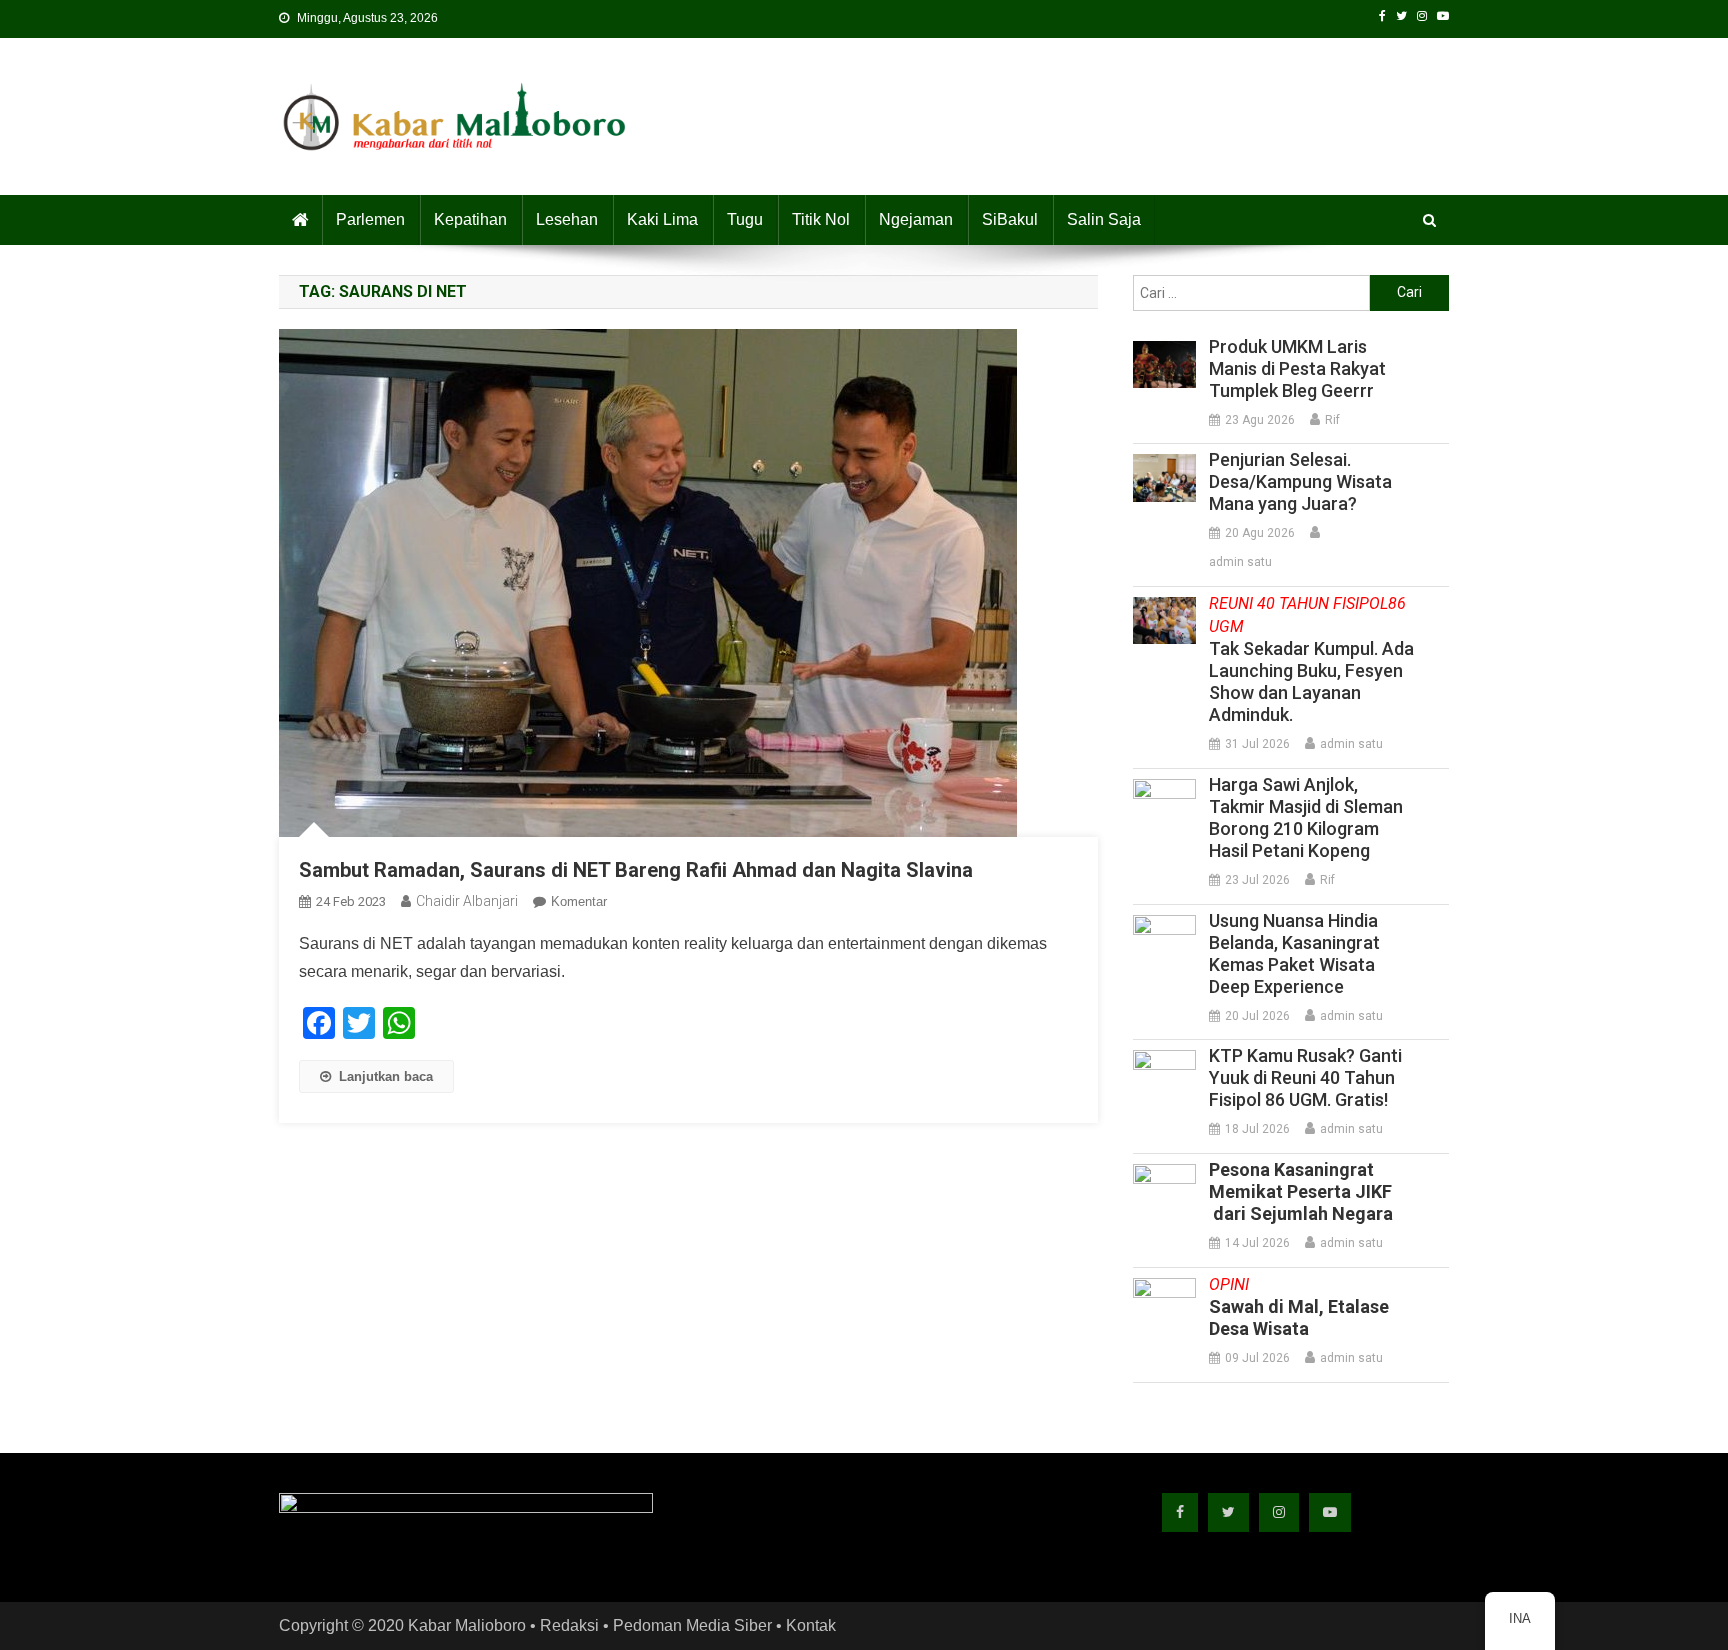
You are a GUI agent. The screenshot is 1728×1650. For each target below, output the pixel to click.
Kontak (811, 1625)
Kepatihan (470, 219)
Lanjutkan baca (386, 1076)
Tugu (745, 219)
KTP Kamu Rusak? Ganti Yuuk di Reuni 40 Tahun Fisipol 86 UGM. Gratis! (1305, 1077)
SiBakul (1010, 219)
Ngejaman (916, 219)
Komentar (579, 901)
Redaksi (569, 1625)
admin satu (1240, 562)
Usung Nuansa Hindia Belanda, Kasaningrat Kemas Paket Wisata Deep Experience (1294, 953)
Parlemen (370, 219)
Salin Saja (1104, 219)
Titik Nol (821, 219)
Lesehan (567, 219)
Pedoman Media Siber (692, 1625)
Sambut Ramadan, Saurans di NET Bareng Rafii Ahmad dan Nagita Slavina (636, 870)
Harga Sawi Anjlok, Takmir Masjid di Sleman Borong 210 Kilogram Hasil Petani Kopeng (1306, 817)
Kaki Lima (662, 219)
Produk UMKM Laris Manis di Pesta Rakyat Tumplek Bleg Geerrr (1297, 368)
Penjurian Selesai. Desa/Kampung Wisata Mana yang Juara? (1300, 481)
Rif (1332, 420)
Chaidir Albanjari (467, 901)
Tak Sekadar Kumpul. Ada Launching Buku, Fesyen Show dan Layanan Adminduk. (1311, 659)
